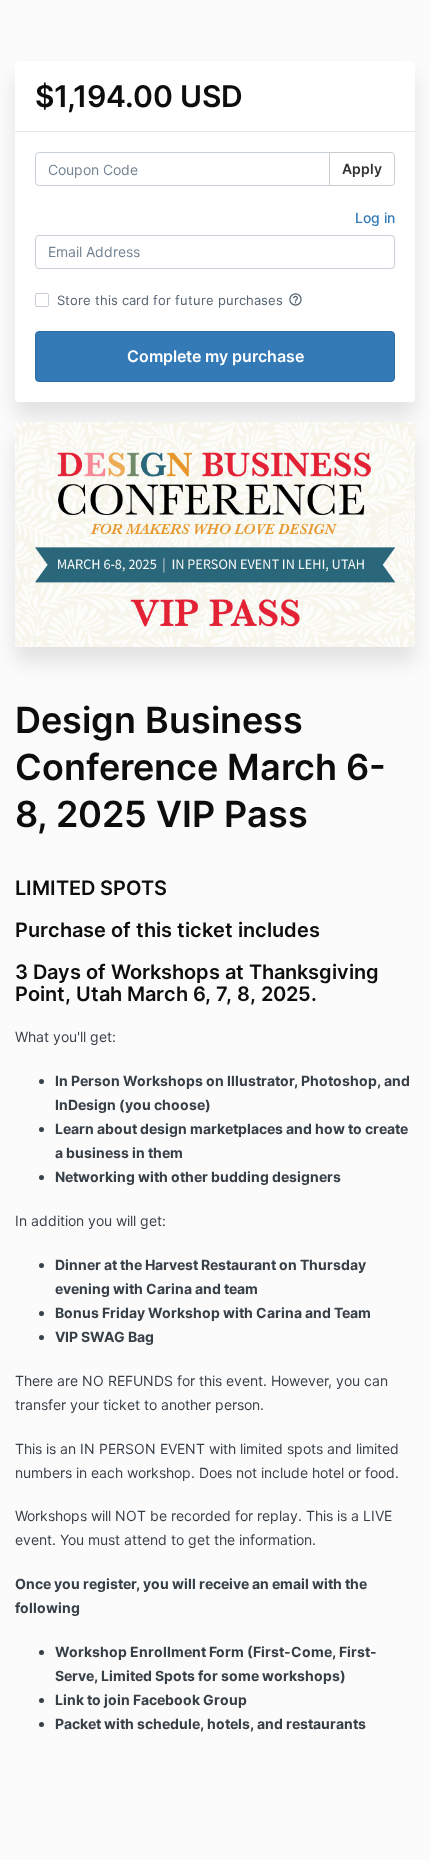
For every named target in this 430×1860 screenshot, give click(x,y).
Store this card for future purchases (180, 300)
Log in (375, 217)
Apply (362, 168)
